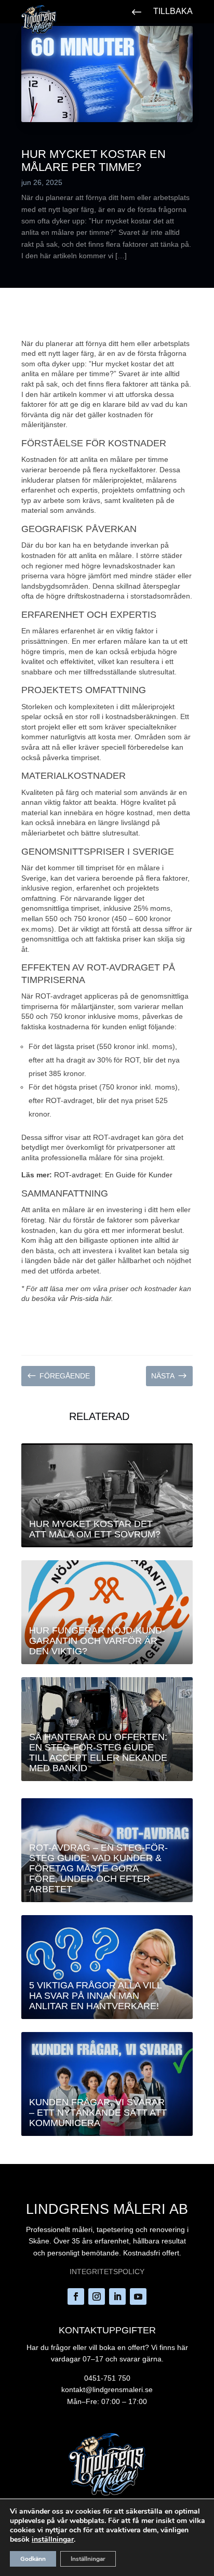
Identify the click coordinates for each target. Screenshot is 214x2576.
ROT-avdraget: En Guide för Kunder (113, 1175)
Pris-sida (84, 1298)
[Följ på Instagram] (97, 2296)
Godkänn (33, 2559)
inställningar (53, 2540)
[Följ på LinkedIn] (117, 2296)
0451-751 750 (107, 2378)
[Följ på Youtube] (138, 2296)
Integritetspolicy (107, 2272)
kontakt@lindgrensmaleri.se (107, 2389)
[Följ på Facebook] (76, 2296)
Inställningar (88, 2559)
